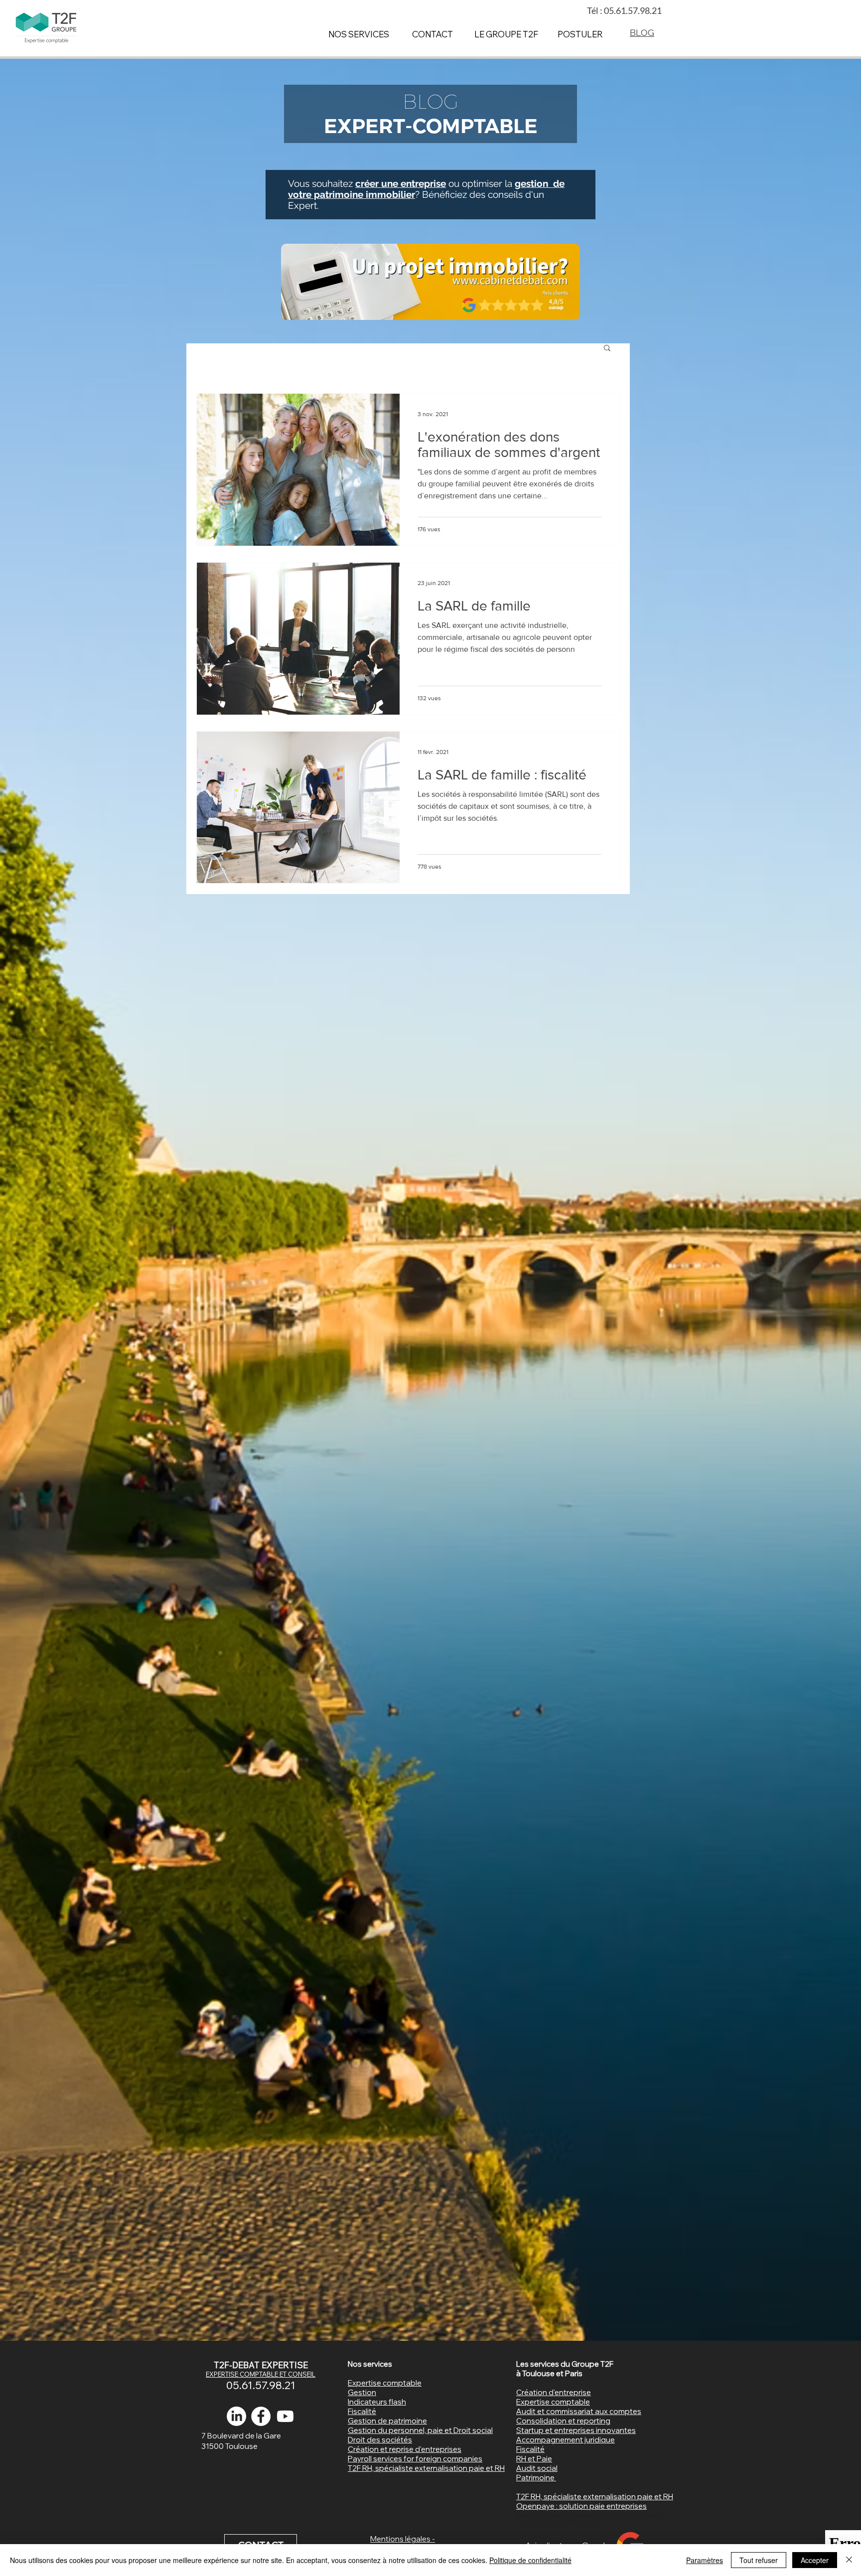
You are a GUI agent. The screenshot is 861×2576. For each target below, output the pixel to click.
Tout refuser (759, 2560)
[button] (607, 349)
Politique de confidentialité (530, 2560)
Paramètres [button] (705, 2560)
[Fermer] (849, 2560)
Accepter (815, 2560)
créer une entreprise (401, 183)
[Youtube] (285, 2416)
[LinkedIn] (236, 2416)
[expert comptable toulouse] (261, 2416)
